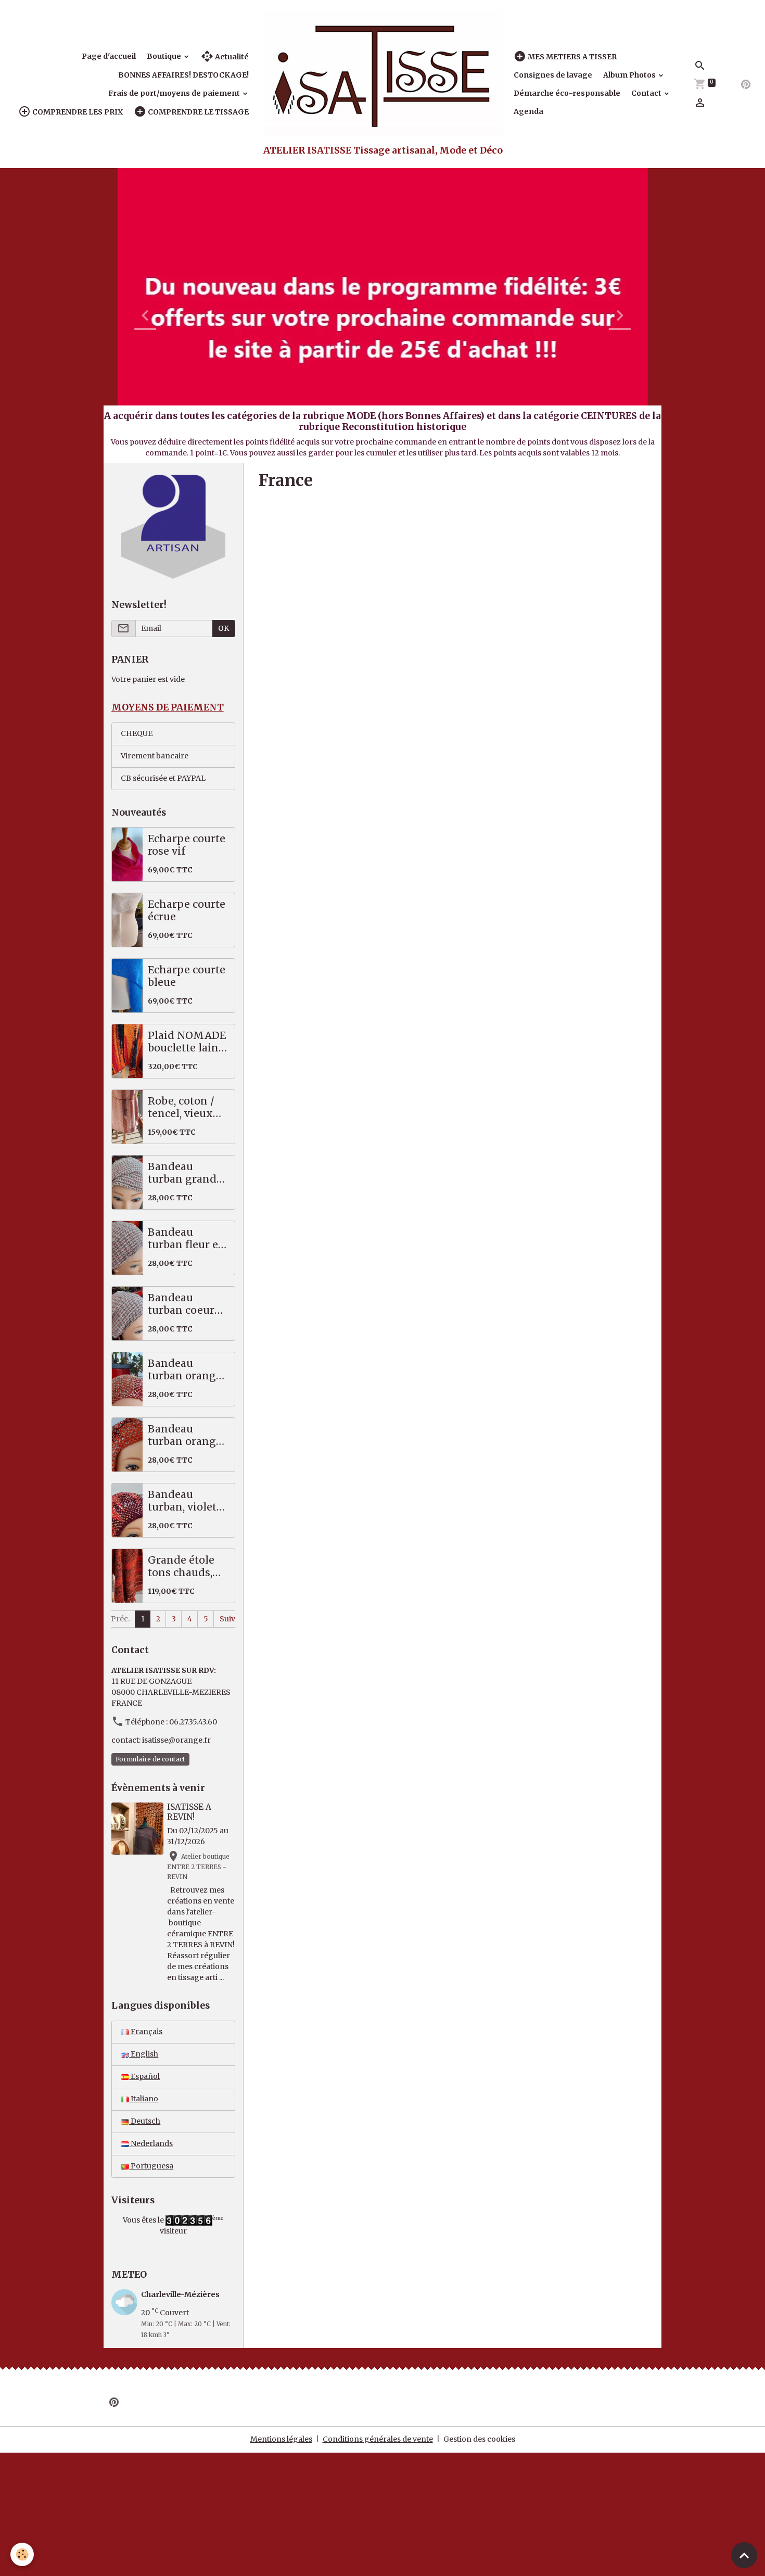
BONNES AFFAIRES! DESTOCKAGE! (183, 75)
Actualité (231, 57)
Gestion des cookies (479, 2439)
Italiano (144, 2099)
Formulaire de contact (150, 1759)
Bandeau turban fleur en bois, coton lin (187, 1239)
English (144, 2054)
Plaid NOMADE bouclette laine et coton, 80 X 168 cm (187, 1042)
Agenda (528, 111)
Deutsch (145, 2121)
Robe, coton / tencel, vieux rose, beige (181, 1107)
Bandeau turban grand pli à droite (182, 1173)
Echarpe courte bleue (187, 976)
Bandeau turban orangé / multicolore (188, 1435)
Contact (647, 93)
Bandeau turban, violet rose (182, 1501)
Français (146, 2032)
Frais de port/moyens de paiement (175, 93)
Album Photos (630, 75)
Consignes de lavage (553, 75)
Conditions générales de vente (378, 2439)
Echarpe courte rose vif (187, 845)
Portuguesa (151, 2166)
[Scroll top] (744, 2555)
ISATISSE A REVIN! (189, 1812)
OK (224, 628)
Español (144, 2076)
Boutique (165, 56)
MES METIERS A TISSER (571, 57)
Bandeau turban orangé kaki (185, 1370)
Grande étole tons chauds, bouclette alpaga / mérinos (181, 1566)
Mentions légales (281, 2439)
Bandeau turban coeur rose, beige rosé (187, 1304)
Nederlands (151, 2143)
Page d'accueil (109, 56)
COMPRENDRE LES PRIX (77, 112)
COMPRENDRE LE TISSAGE (197, 112)
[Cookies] (22, 2554)
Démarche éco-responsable (567, 93)
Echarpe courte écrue (187, 911)
